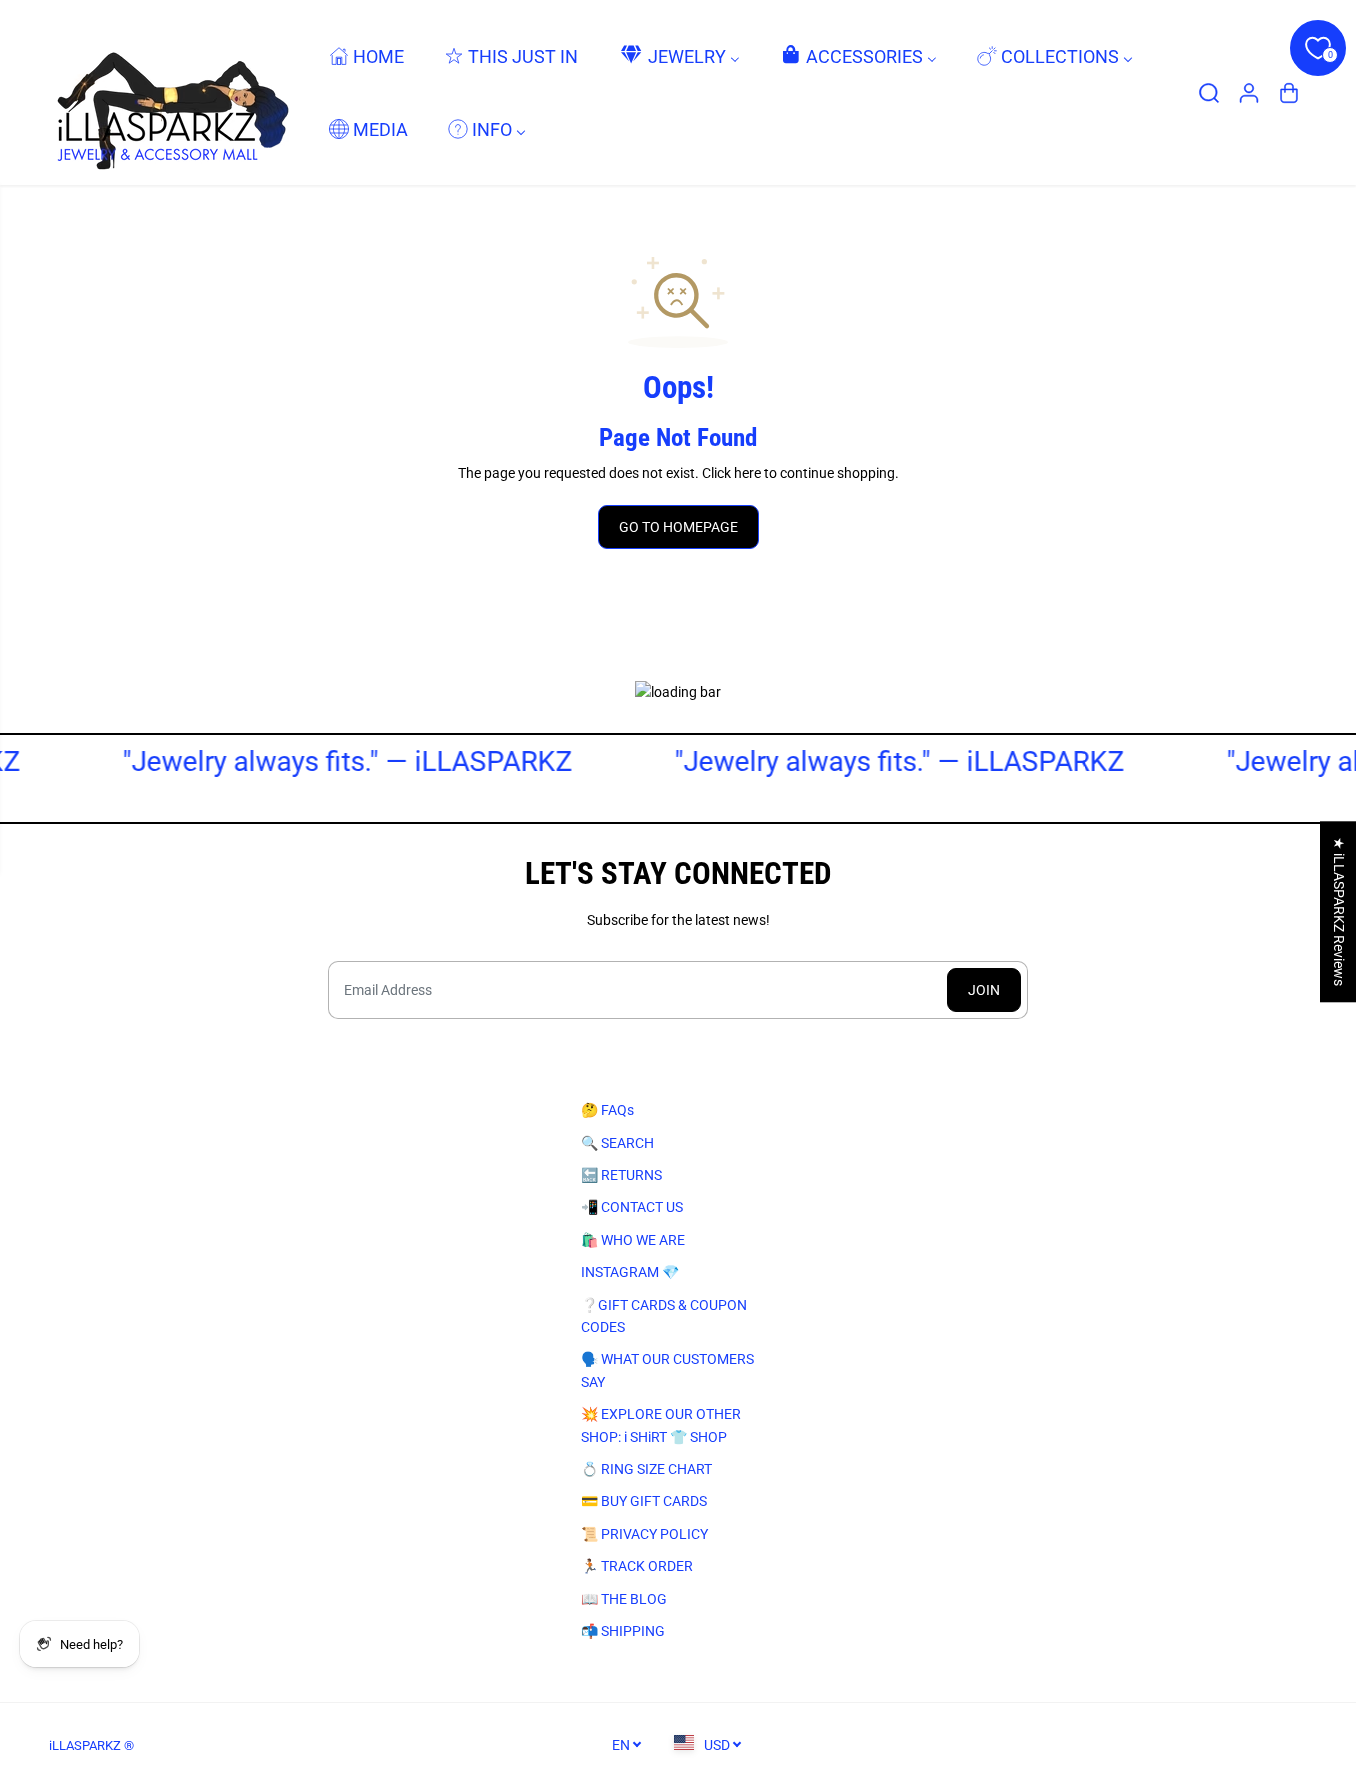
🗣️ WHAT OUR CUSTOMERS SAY (667, 1370)
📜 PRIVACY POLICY (644, 1534)
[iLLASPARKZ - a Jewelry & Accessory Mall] (169, 92)
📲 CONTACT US (632, 1207)
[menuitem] (366, 55)
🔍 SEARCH (617, 1143)
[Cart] (1289, 93)
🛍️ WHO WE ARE (633, 1240)
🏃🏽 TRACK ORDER (637, 1566)
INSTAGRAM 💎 (630, 1272)
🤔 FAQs (607, 1110)
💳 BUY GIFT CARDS (644, 1501)
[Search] (1209, 93)
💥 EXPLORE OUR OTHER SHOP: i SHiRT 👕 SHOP (661, 1425)
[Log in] (1249, 93)
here (747, 473)
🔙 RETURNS (621, 1175)
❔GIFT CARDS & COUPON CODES (664, 1316)
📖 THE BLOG (624, 1599)
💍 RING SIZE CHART (646, 1469)
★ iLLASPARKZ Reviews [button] (1339, 911)
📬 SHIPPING (623, 1631)
